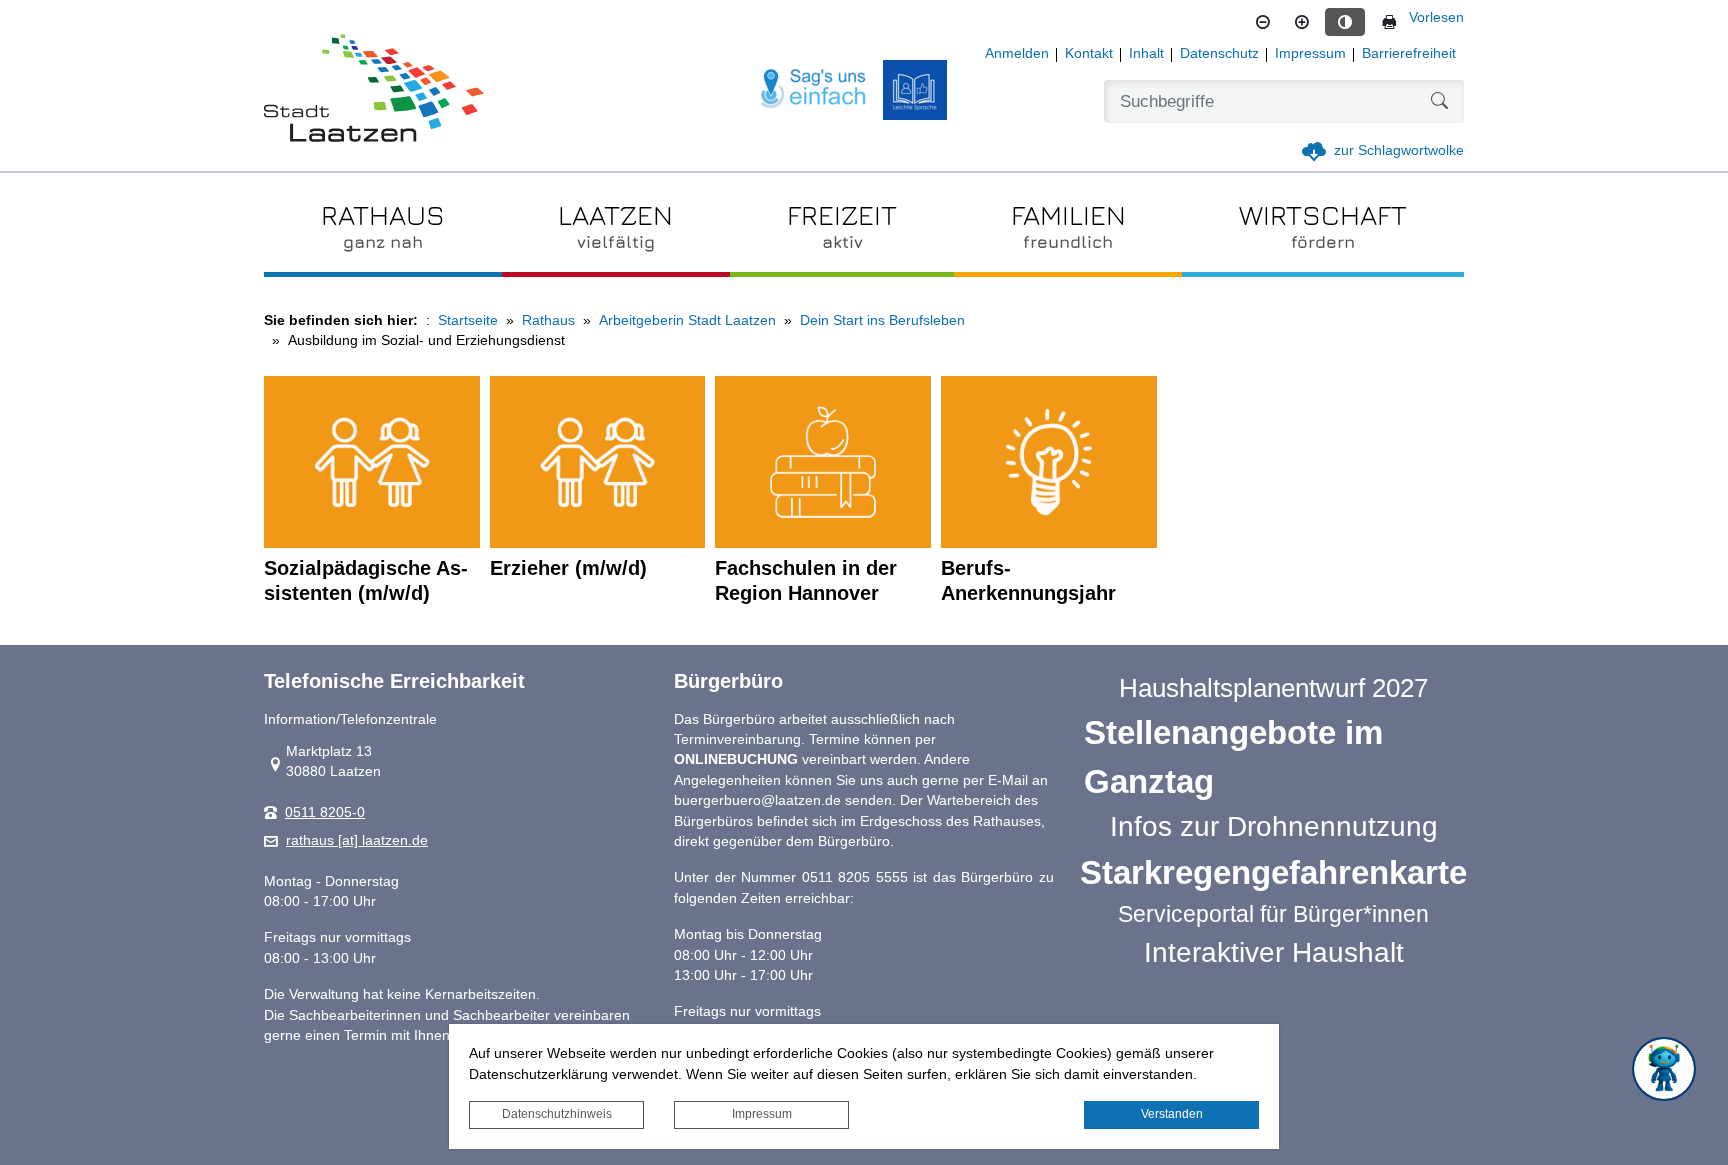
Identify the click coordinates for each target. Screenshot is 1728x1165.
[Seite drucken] (1389, 22)
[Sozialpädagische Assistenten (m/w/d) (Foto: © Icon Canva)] (372, 462)
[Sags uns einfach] (814, 89)
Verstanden (1172, 1114)
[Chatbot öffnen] (1664, 1069)
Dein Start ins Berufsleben (882, 320)
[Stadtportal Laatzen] (374, 90)
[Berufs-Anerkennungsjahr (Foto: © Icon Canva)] (1049, 462)
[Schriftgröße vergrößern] (1302, 22)
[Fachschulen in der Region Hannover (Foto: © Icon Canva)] (823, 462)
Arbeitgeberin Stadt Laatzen (687, 320)
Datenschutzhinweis (557, 1114)
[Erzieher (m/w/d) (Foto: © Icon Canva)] (598, 462)
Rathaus (548, 320)
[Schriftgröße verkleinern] (1263, 22)
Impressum (762, 1114)
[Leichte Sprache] (915, 90)
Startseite (468, 320)
